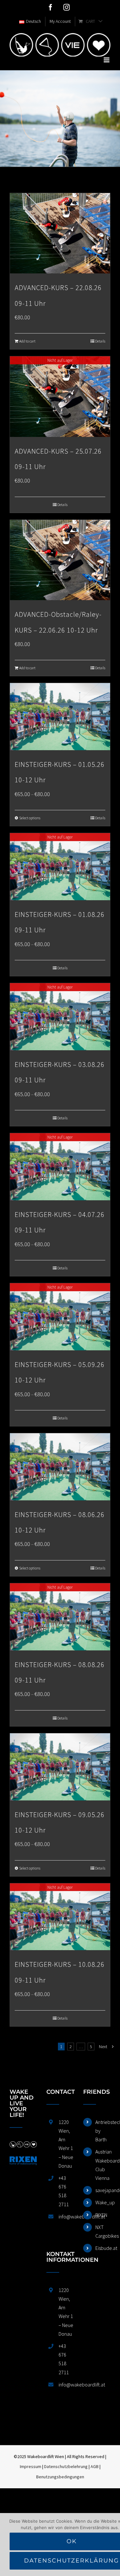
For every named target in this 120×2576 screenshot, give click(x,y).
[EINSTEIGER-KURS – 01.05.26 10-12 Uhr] (60, 717)
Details (100, 341)
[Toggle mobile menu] (107, 60)
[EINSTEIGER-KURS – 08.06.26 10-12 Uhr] (60, 1467)
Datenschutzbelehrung (66, 2466)
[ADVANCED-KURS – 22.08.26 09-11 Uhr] (60, 233)
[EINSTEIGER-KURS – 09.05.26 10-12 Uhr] (60, 1767)
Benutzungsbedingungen (60, 2477)
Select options (30, 818)
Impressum (31, 2466)
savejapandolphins (103, 2190)
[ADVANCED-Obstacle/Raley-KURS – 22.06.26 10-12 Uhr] (60, 560)
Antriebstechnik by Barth (103, 2131)
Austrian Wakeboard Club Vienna (103, 2165)
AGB (95, 2466)
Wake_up (103, 2202)
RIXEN (101, 2215)
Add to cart (27, 341)
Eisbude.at (103, 2248)
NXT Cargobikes (103, 2231)
